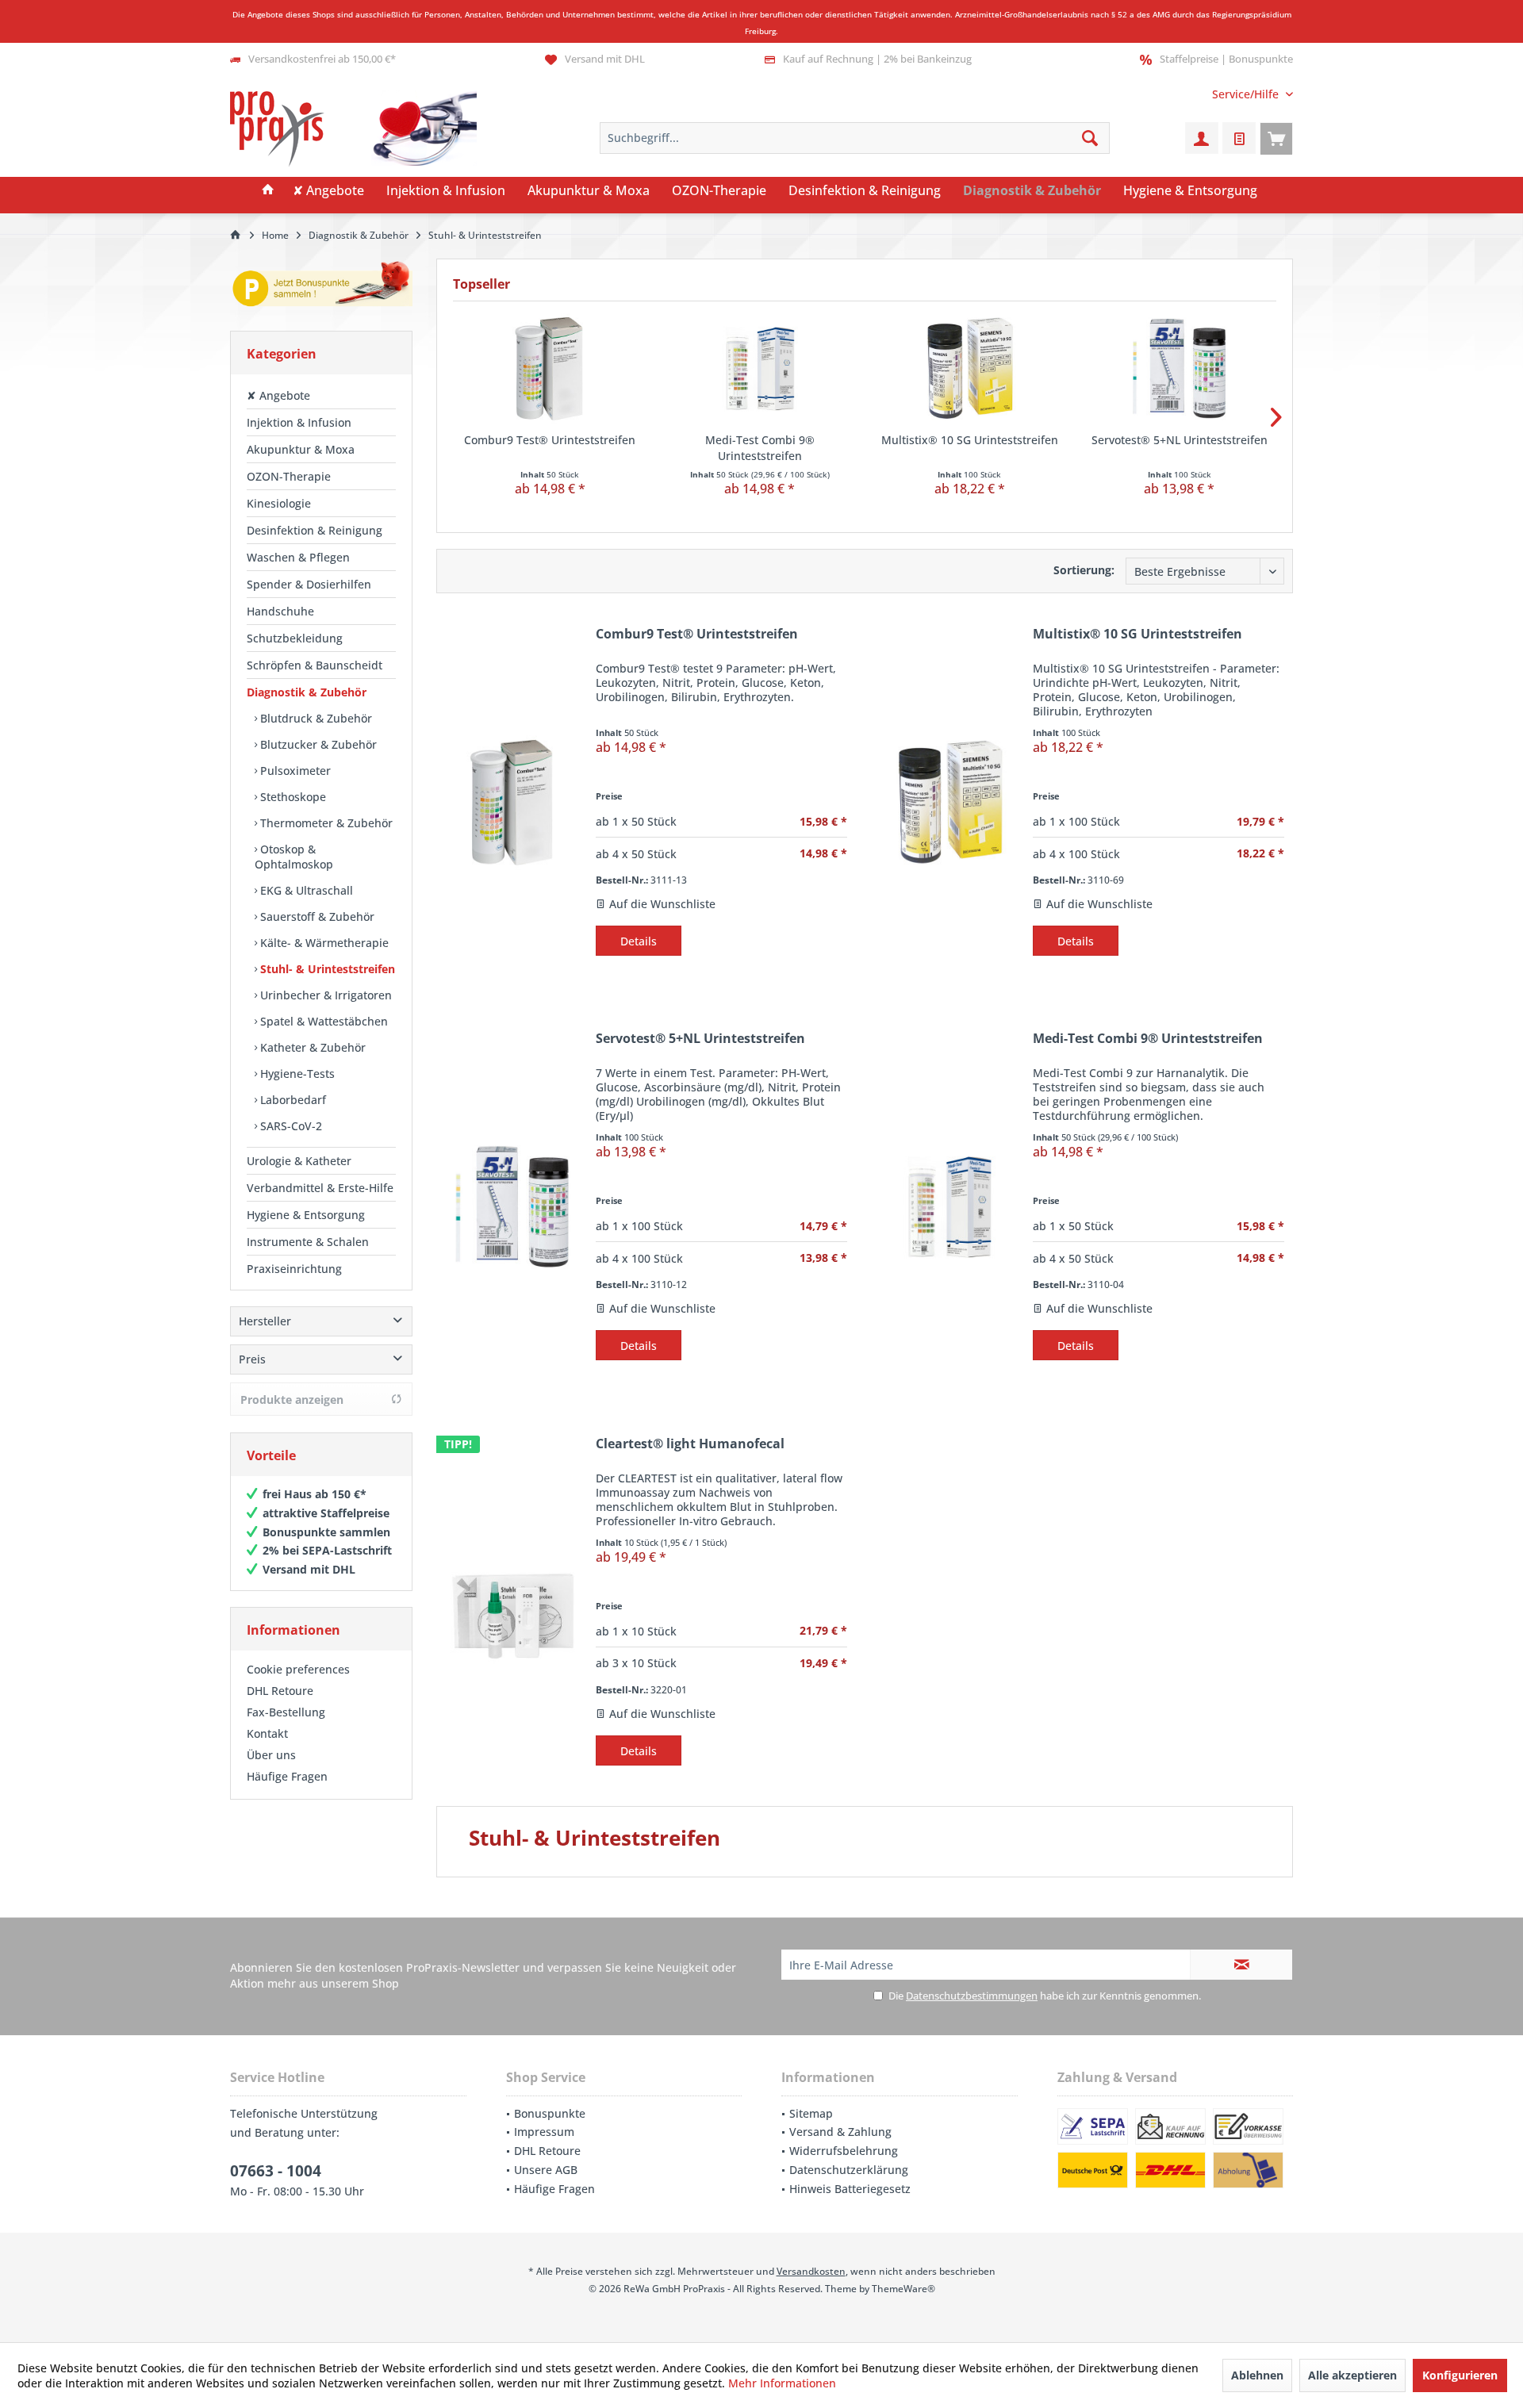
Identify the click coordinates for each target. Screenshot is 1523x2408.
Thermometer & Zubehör (325, 823)
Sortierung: (1084, 570)
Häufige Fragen (287, 1776)
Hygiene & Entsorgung (306, 1215)
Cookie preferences (298, 1669)
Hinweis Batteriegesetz (850, 2189)
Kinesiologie (279, 503)
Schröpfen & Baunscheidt (315, 665)
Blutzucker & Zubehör (317, 744)
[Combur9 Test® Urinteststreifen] (550, 369)
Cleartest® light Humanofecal (690, 1444)
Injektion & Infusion (299, 422)
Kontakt (267, 1733)
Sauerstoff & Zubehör (316, 916)
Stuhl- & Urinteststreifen (326, 969)
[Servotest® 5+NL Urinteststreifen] (1180, 369)
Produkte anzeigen (292, 1400)
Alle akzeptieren (1352, 2375)
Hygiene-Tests (296, 1074)
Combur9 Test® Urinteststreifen (550, 440)
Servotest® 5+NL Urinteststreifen (1180, 440)
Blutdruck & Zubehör (315, 718)
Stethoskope (292, 797)
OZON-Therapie (289, 476)
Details (639, 941)
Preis (252, 1359)
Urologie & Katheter (299, 1161)
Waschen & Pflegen (298, 557)
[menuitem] (1247, 94)
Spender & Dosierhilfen (309, 584)
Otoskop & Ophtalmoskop (294, 857)
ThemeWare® (903, 2289)
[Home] (268, 191)
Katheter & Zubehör (311, 1047)
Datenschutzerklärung (849, 2170)
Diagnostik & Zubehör (307, 692)
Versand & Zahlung (840, 2132)
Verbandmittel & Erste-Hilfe (320, 1188)
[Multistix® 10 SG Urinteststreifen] (970, 369)
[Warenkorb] (1276, 138)
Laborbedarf (292, 1100)
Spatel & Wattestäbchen (322, 1021)
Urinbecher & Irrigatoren (324, 995)
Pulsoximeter (294, 771)
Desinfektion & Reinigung (315, 530)
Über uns (271, 1755)
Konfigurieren (1460, 2375)
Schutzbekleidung (295, 638)
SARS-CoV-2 (290, 1126)
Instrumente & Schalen (308, 1242)
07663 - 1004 (276, 2171)
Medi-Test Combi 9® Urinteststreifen (760, 448)
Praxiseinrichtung (294, 1269)
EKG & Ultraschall (305, 890)
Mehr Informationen (782, 2383)
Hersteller (265, 1321)
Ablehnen (1257, 2375)
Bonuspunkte (550, 2113)
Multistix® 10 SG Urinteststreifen (970, 440)
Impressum (544, 2132)
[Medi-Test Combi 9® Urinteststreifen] (760, 369)
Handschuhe (280, 611)
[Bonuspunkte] (321, 287)
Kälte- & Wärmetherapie (323, 943)
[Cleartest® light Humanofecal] (512, 1612)
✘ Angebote (278, 395)
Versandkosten (811, 2271)
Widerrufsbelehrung (844, 2151)
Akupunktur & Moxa (301, 449)
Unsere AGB (546, 2170)
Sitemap (811, 2113)
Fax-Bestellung (286, 1712)
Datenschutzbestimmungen (972, 1996)
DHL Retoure (280, 1691)
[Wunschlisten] (1239, 138)
